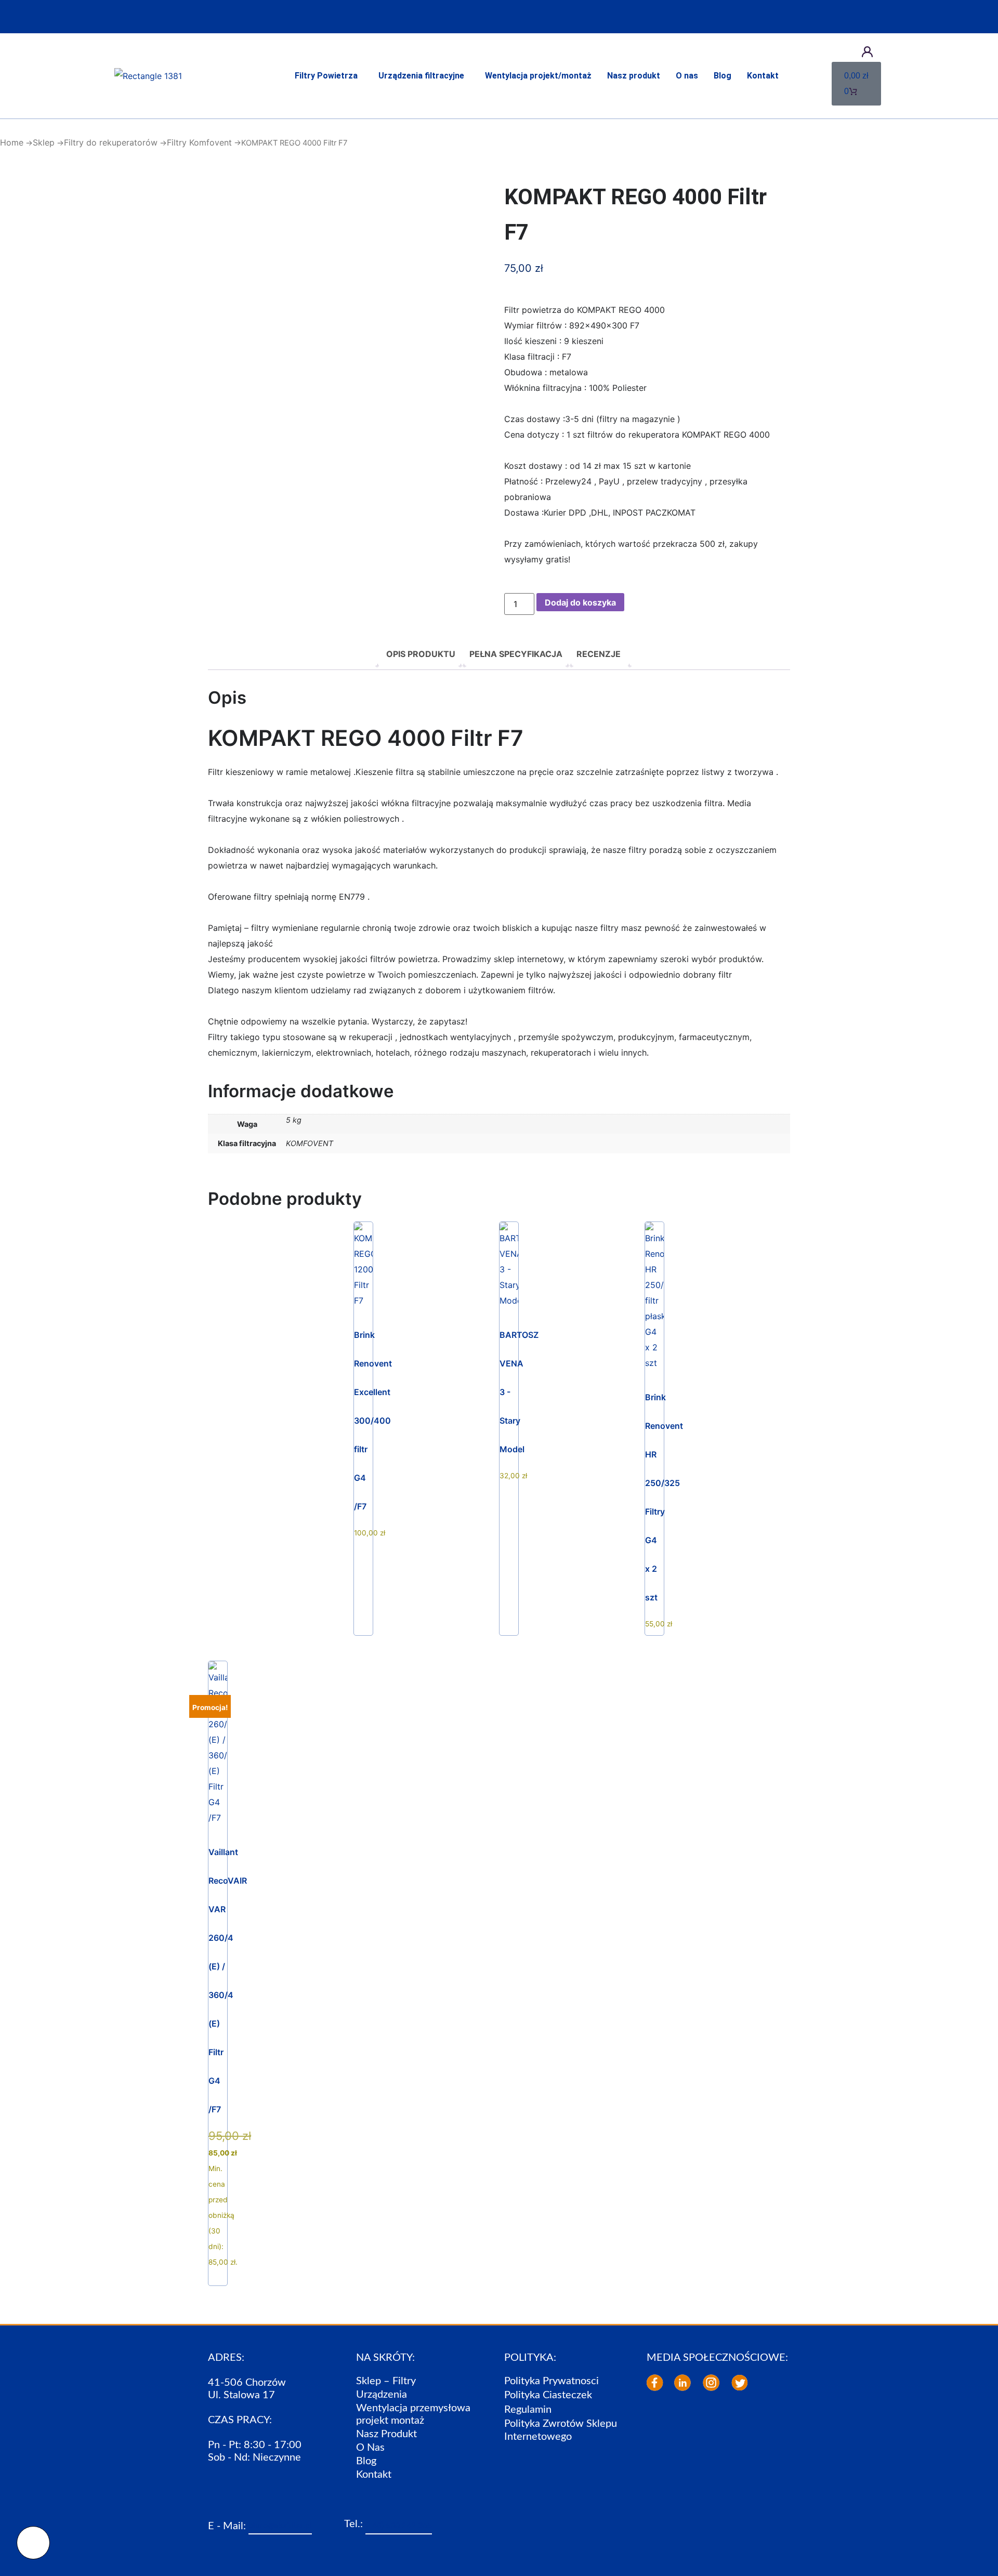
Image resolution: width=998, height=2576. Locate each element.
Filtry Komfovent (199, 142)
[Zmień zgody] (33, 2543)
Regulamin (528, 2410)
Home (12, 142)
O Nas (370, 2448)
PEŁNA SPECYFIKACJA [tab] (516, 654)
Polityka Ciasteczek (548, 2395)
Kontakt (763, 76)
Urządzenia (382, 2395)
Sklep (44, 142)
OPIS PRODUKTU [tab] (421, 654)
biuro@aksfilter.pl (280, 2526)
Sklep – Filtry (386, 2381)
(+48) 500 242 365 (399, 2526)
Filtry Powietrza (326, 76)
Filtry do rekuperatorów (111, 142)
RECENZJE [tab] (599, 654)
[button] (329, 76)
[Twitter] (740, 2383)
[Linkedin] (682, 2383)
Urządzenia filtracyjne (421, 76)
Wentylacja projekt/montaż (538, 76)
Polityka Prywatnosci (551, 2381)
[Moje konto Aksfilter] (867, 52)
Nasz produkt (634, 76)
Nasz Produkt (386, 2434)
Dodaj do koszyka (580, 602)
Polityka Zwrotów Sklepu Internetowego (561, 2430)
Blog (723, 76)
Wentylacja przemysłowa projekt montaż (413, 2414)
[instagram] (711, 2383)
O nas (687, 76)
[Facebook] (655, 2383)
